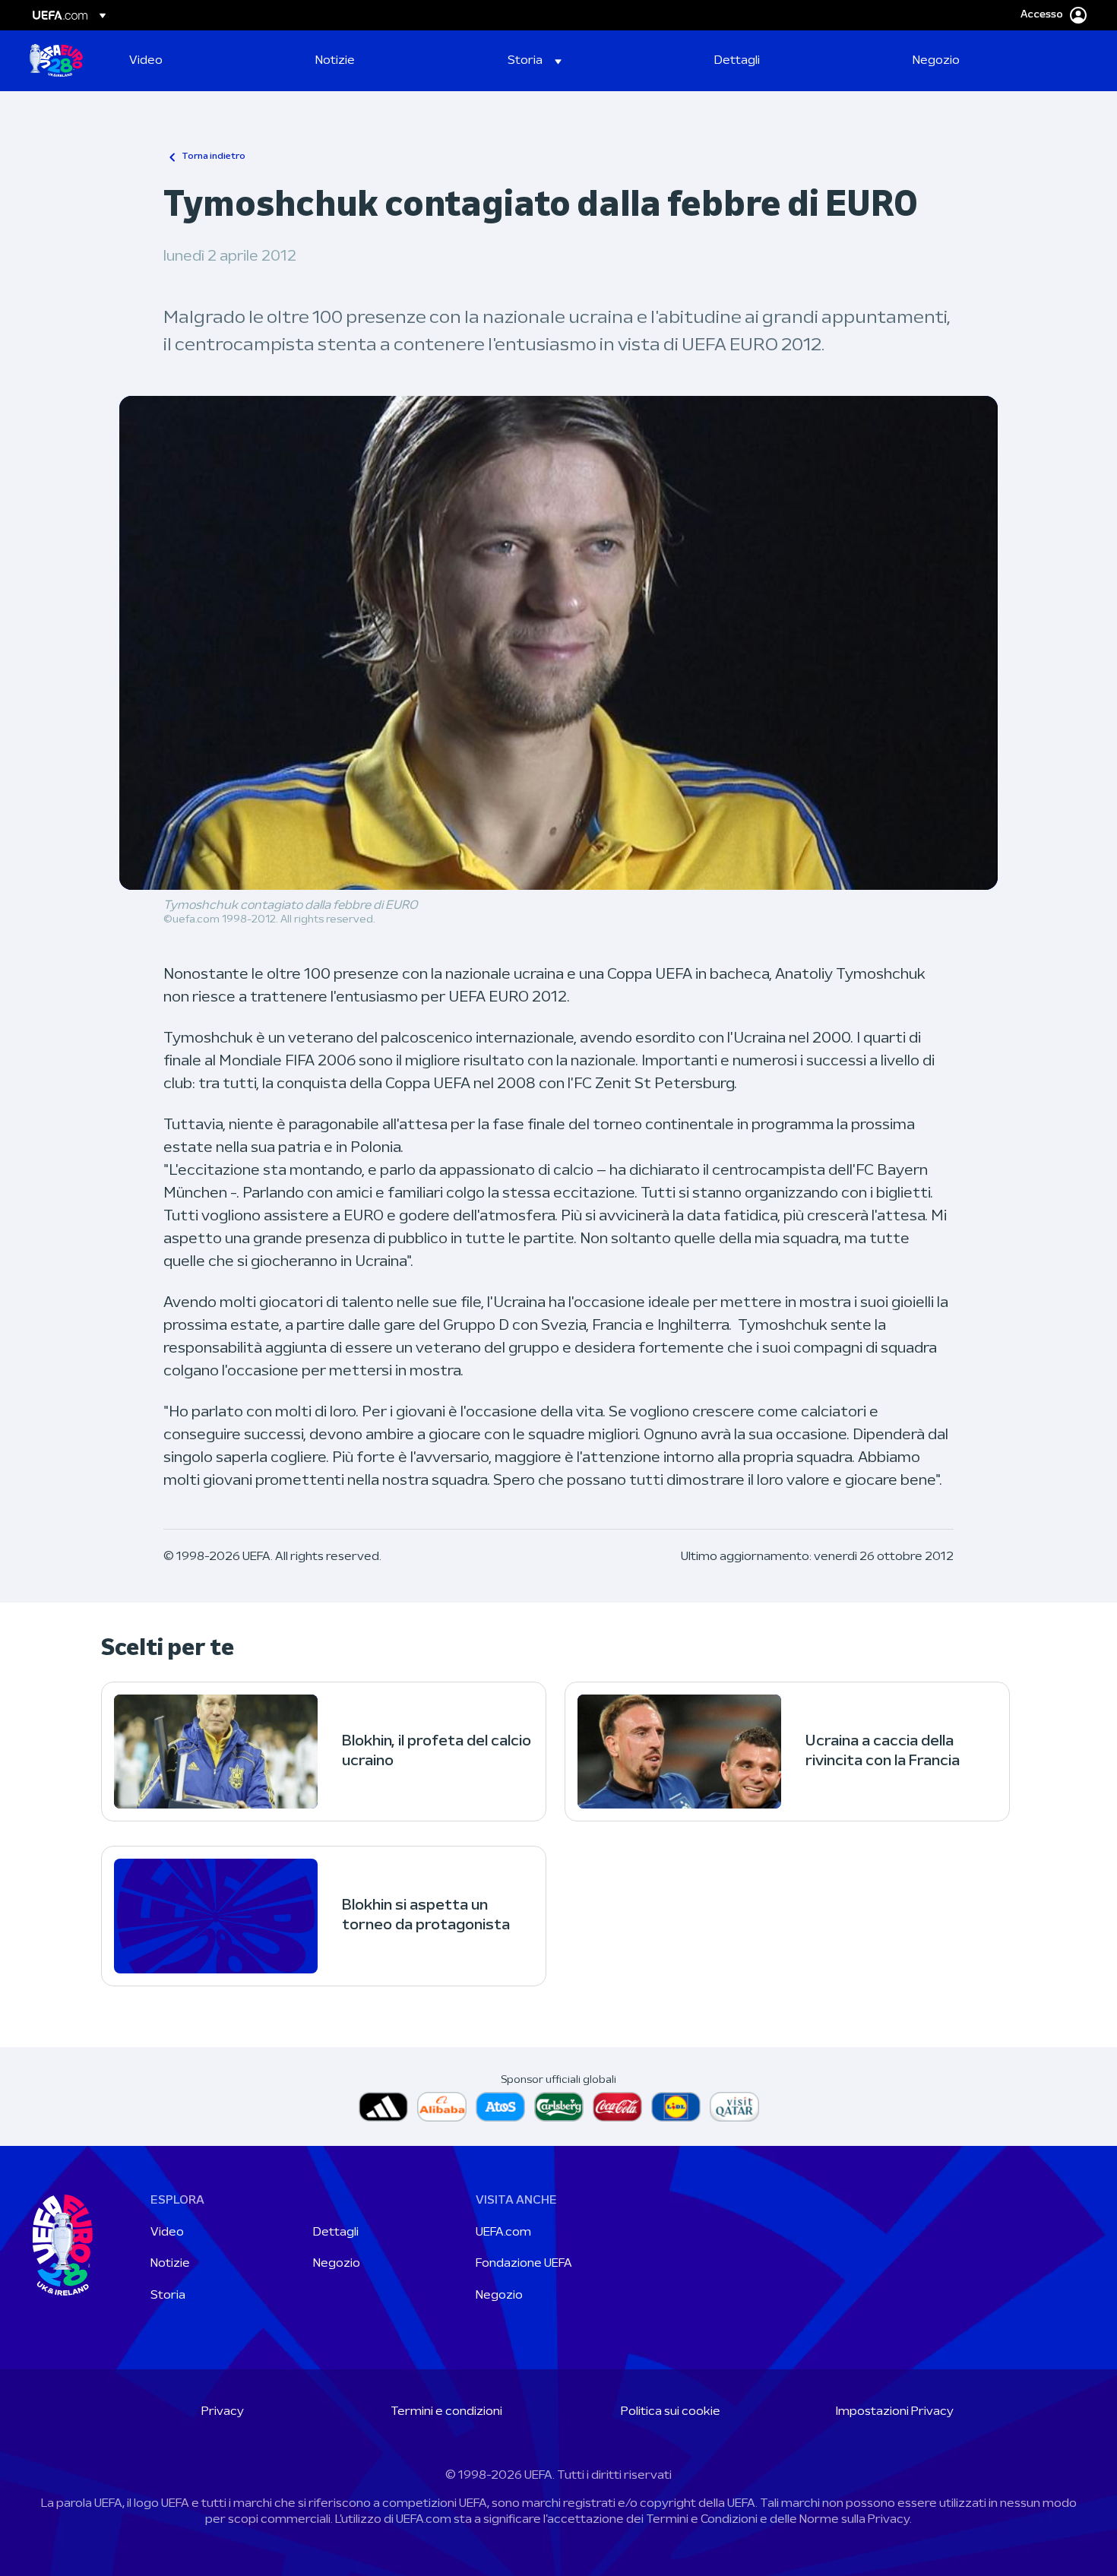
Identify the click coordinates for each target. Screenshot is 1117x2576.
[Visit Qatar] (734, 2107)
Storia (168, 2296)
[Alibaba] (442, 2107)
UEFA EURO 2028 (56, 61)
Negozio (337, 2264)
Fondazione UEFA (524, 2264)
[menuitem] (203, 61)
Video (167, 2233)
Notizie (170, 2264)
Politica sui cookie (671, 2412)
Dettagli (336, 2233)
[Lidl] (676, 2107)
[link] (146, 61)
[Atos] (500, 2107)
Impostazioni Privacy (895, 2412)
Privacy (223, 2412)
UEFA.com (503, 2233)
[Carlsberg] (559, 2107)
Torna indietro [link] (214, 157)
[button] (535, 61)
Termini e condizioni (446, 2412)
